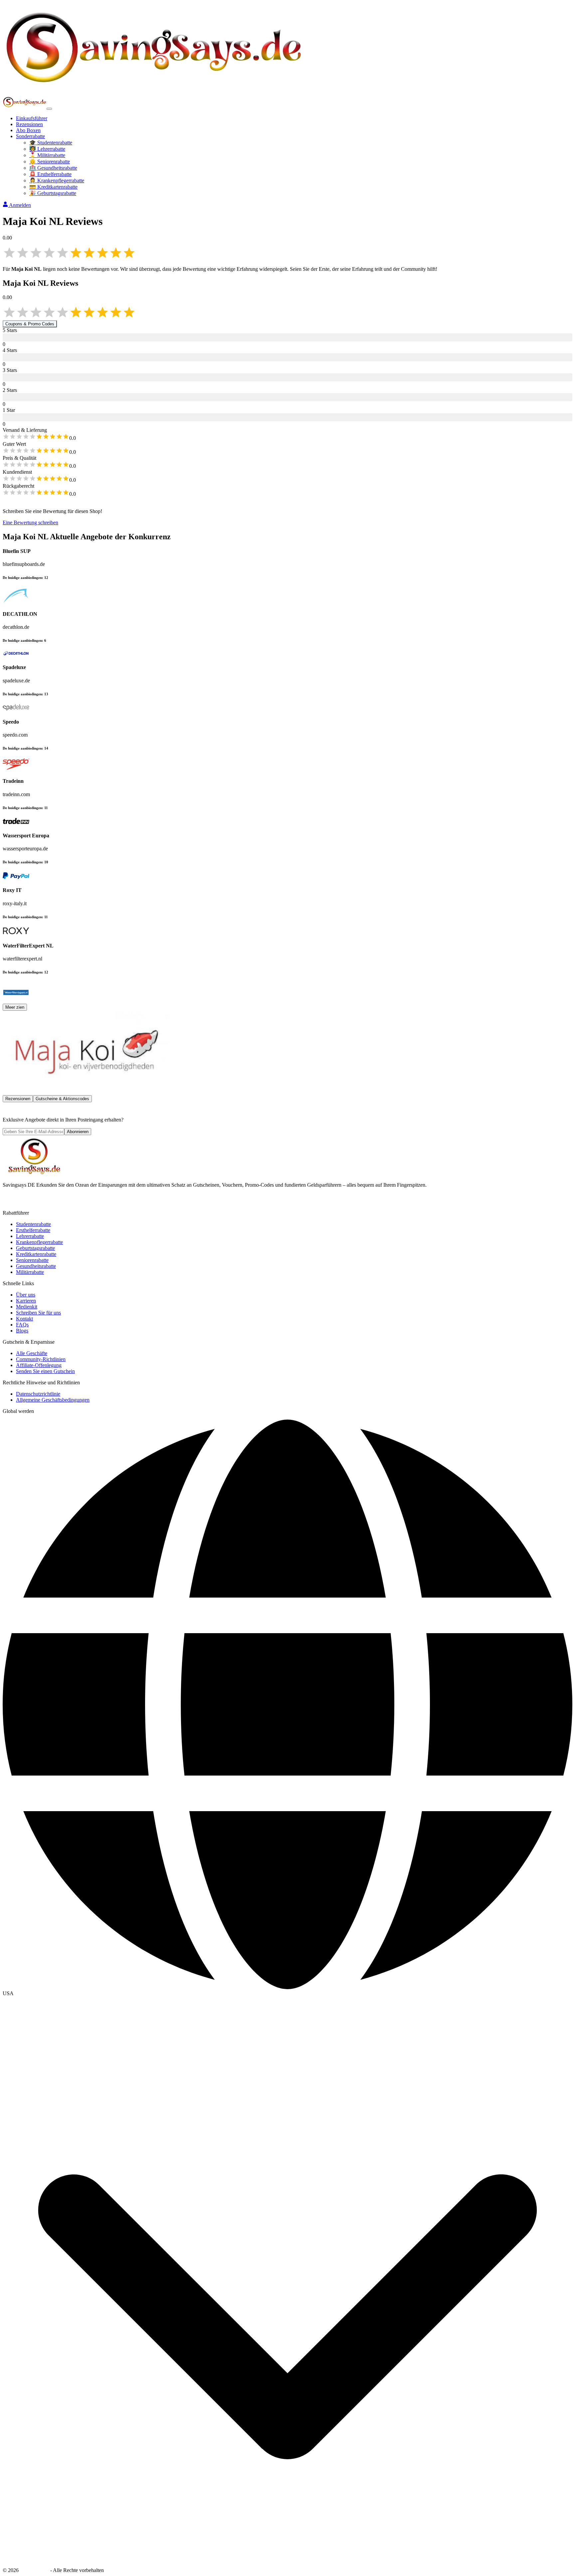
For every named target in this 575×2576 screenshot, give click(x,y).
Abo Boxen (28, 130)
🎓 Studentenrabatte (51, 143)
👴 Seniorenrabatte (50, 162)
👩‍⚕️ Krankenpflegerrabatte (57, 180)
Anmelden (20, 205)
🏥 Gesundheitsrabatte (53, 168)
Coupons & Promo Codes (30, 324)
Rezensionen (29, 124)
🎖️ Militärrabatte (47, 155)
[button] (287, 1993)
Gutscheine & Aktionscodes (62, 1099)
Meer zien (15, 1007)
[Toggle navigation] (49, 109)
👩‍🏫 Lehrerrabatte (47, 149)
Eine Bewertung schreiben (30, 522)
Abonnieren (78, 1132)
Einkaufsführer (32, 118)
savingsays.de (34, 2570)
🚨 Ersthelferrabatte (50, 174)
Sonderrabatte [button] (30, 136)
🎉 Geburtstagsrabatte (53, 193)
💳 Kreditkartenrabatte (53, 187)
